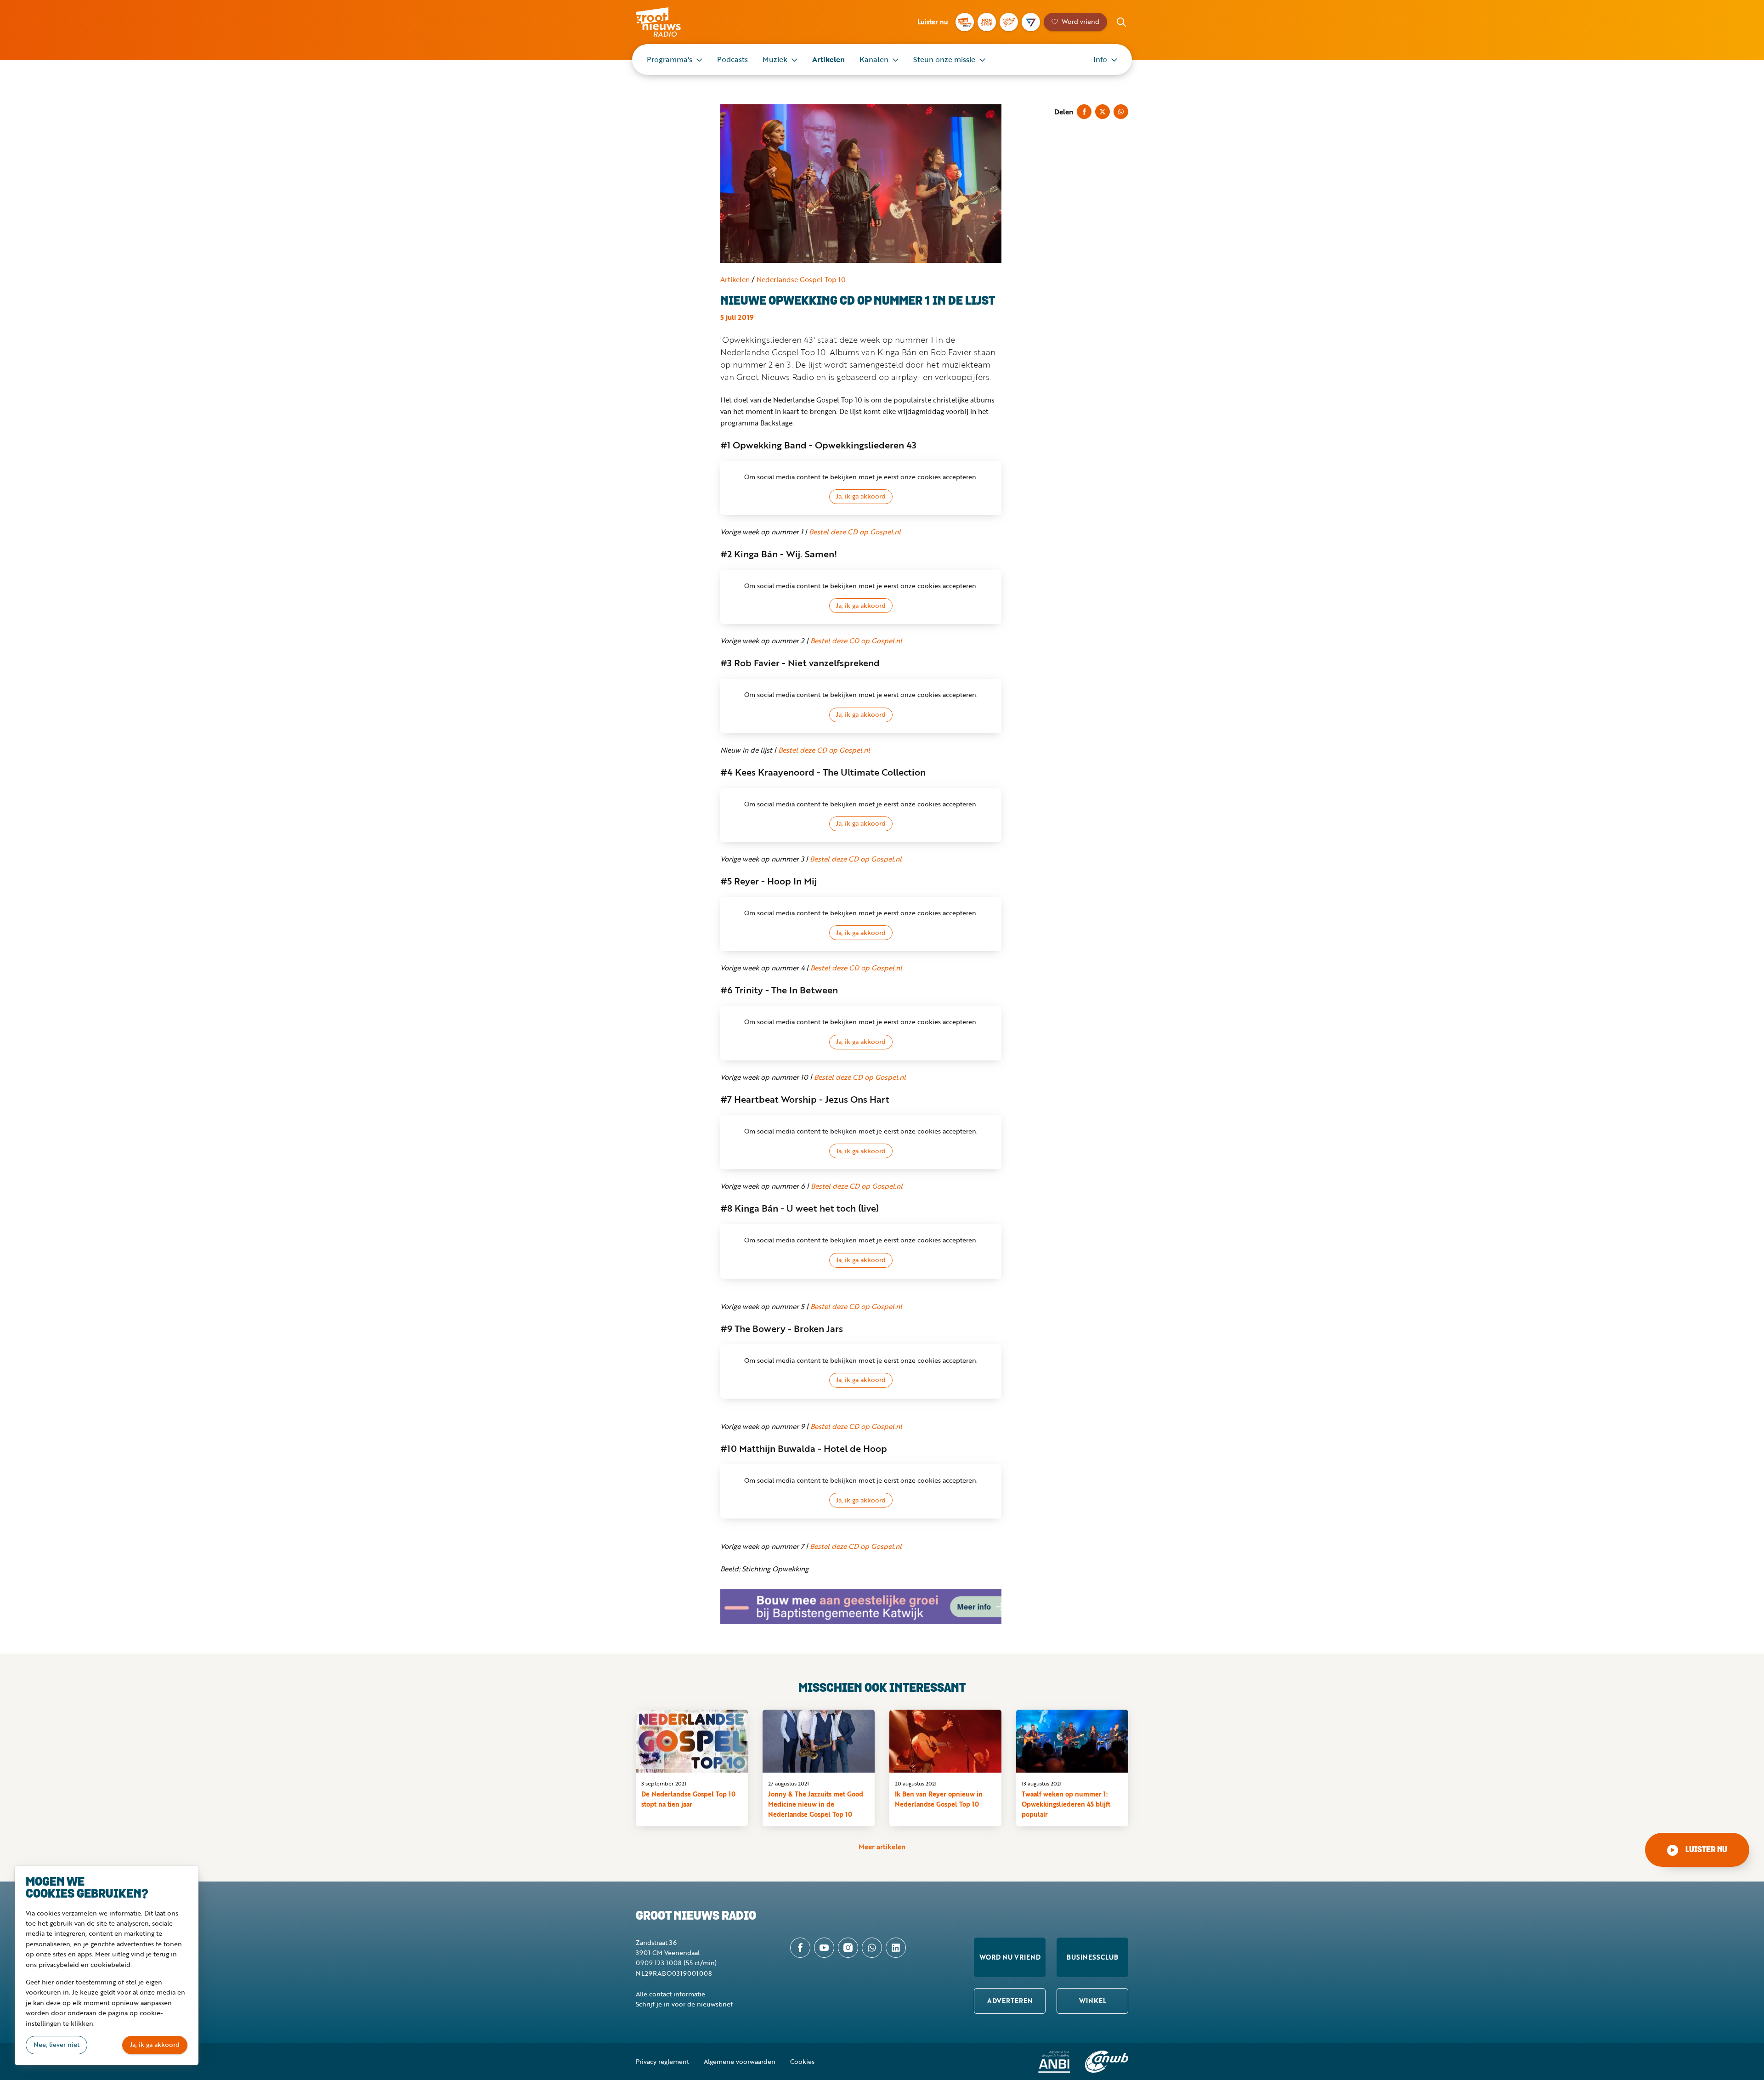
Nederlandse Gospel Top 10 (801, 279)
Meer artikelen (882, 1847)
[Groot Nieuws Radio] (965, 22)
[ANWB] (1107, 2062)
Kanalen (874, 59)
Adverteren (1010, 2001)
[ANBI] (1054, 2062)
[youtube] (824, 1948)
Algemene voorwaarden (740, 2061)
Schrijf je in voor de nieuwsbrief (684, 2004)
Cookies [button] (802, 2061)
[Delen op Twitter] (1102, 112)
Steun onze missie (944, 59)
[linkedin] (896, 1948)
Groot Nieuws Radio (668, 22)
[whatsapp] (872, 1948)
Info (1100, 59)
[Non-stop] (987, 22)
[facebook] (800, 1948)
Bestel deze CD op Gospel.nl (855, 532)
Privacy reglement (662, 2061)
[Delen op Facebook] (1084, 112)
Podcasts (732, 59)
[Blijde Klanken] (1009, 22)
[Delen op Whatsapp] (1121, 112)
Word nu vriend (1010, 1957)
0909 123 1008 (659, 1963)
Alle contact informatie (670, 1994)
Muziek (775, 59)
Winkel (1093, 2001)
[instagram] (848, 1948)
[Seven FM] (1031, 22)
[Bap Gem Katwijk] (861, 1607)
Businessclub (1092, 1957)
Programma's (670, 59)
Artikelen (828, 59)
